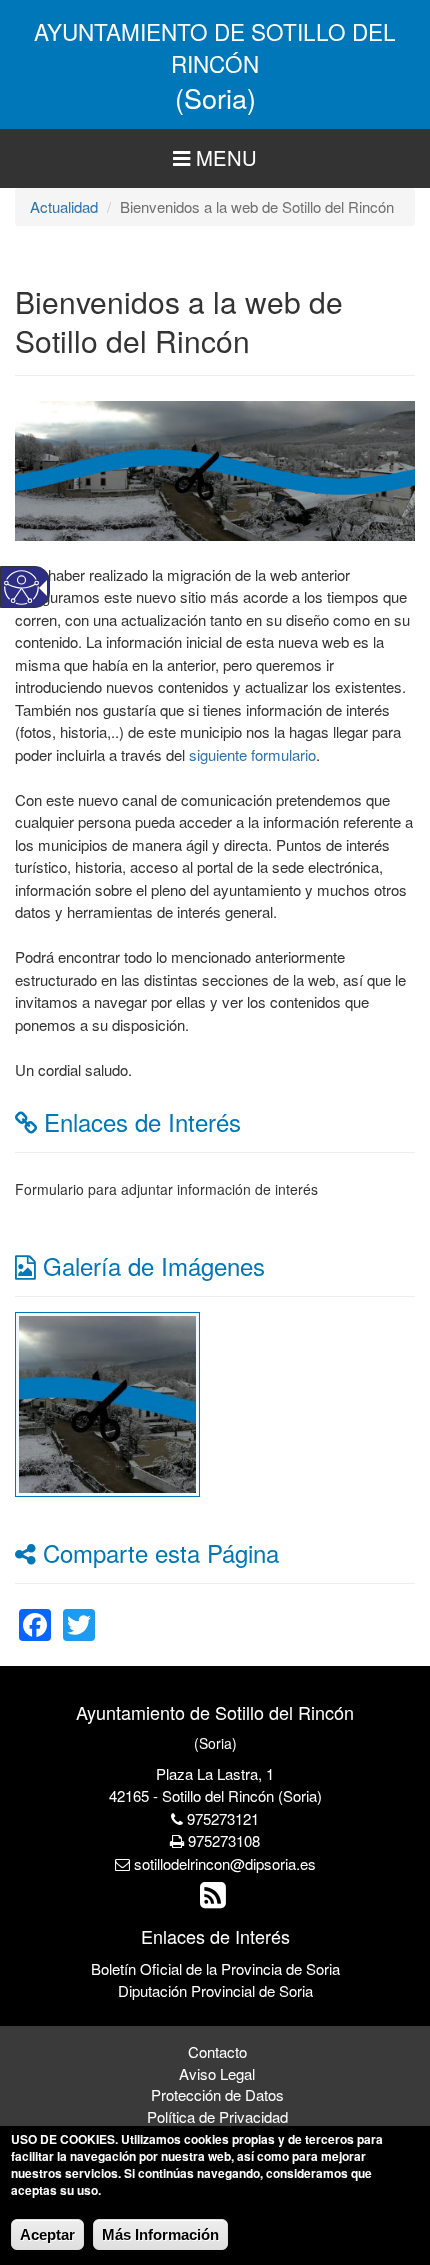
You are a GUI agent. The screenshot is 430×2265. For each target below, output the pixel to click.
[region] (215, 158)
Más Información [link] (160, 2234)
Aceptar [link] (47, 2234)
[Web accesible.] (21, 587)
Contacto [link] (217, 2051)
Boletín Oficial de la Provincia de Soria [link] (215, 1968)
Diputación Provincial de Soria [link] (215, 1990)
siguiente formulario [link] (252, 754)
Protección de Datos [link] (217, 2094)
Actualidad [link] (64, 206)
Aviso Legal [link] (217, 2073)
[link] (107, 1401)
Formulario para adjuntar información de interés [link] (166, 1189)
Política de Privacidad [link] (217, 2116)
